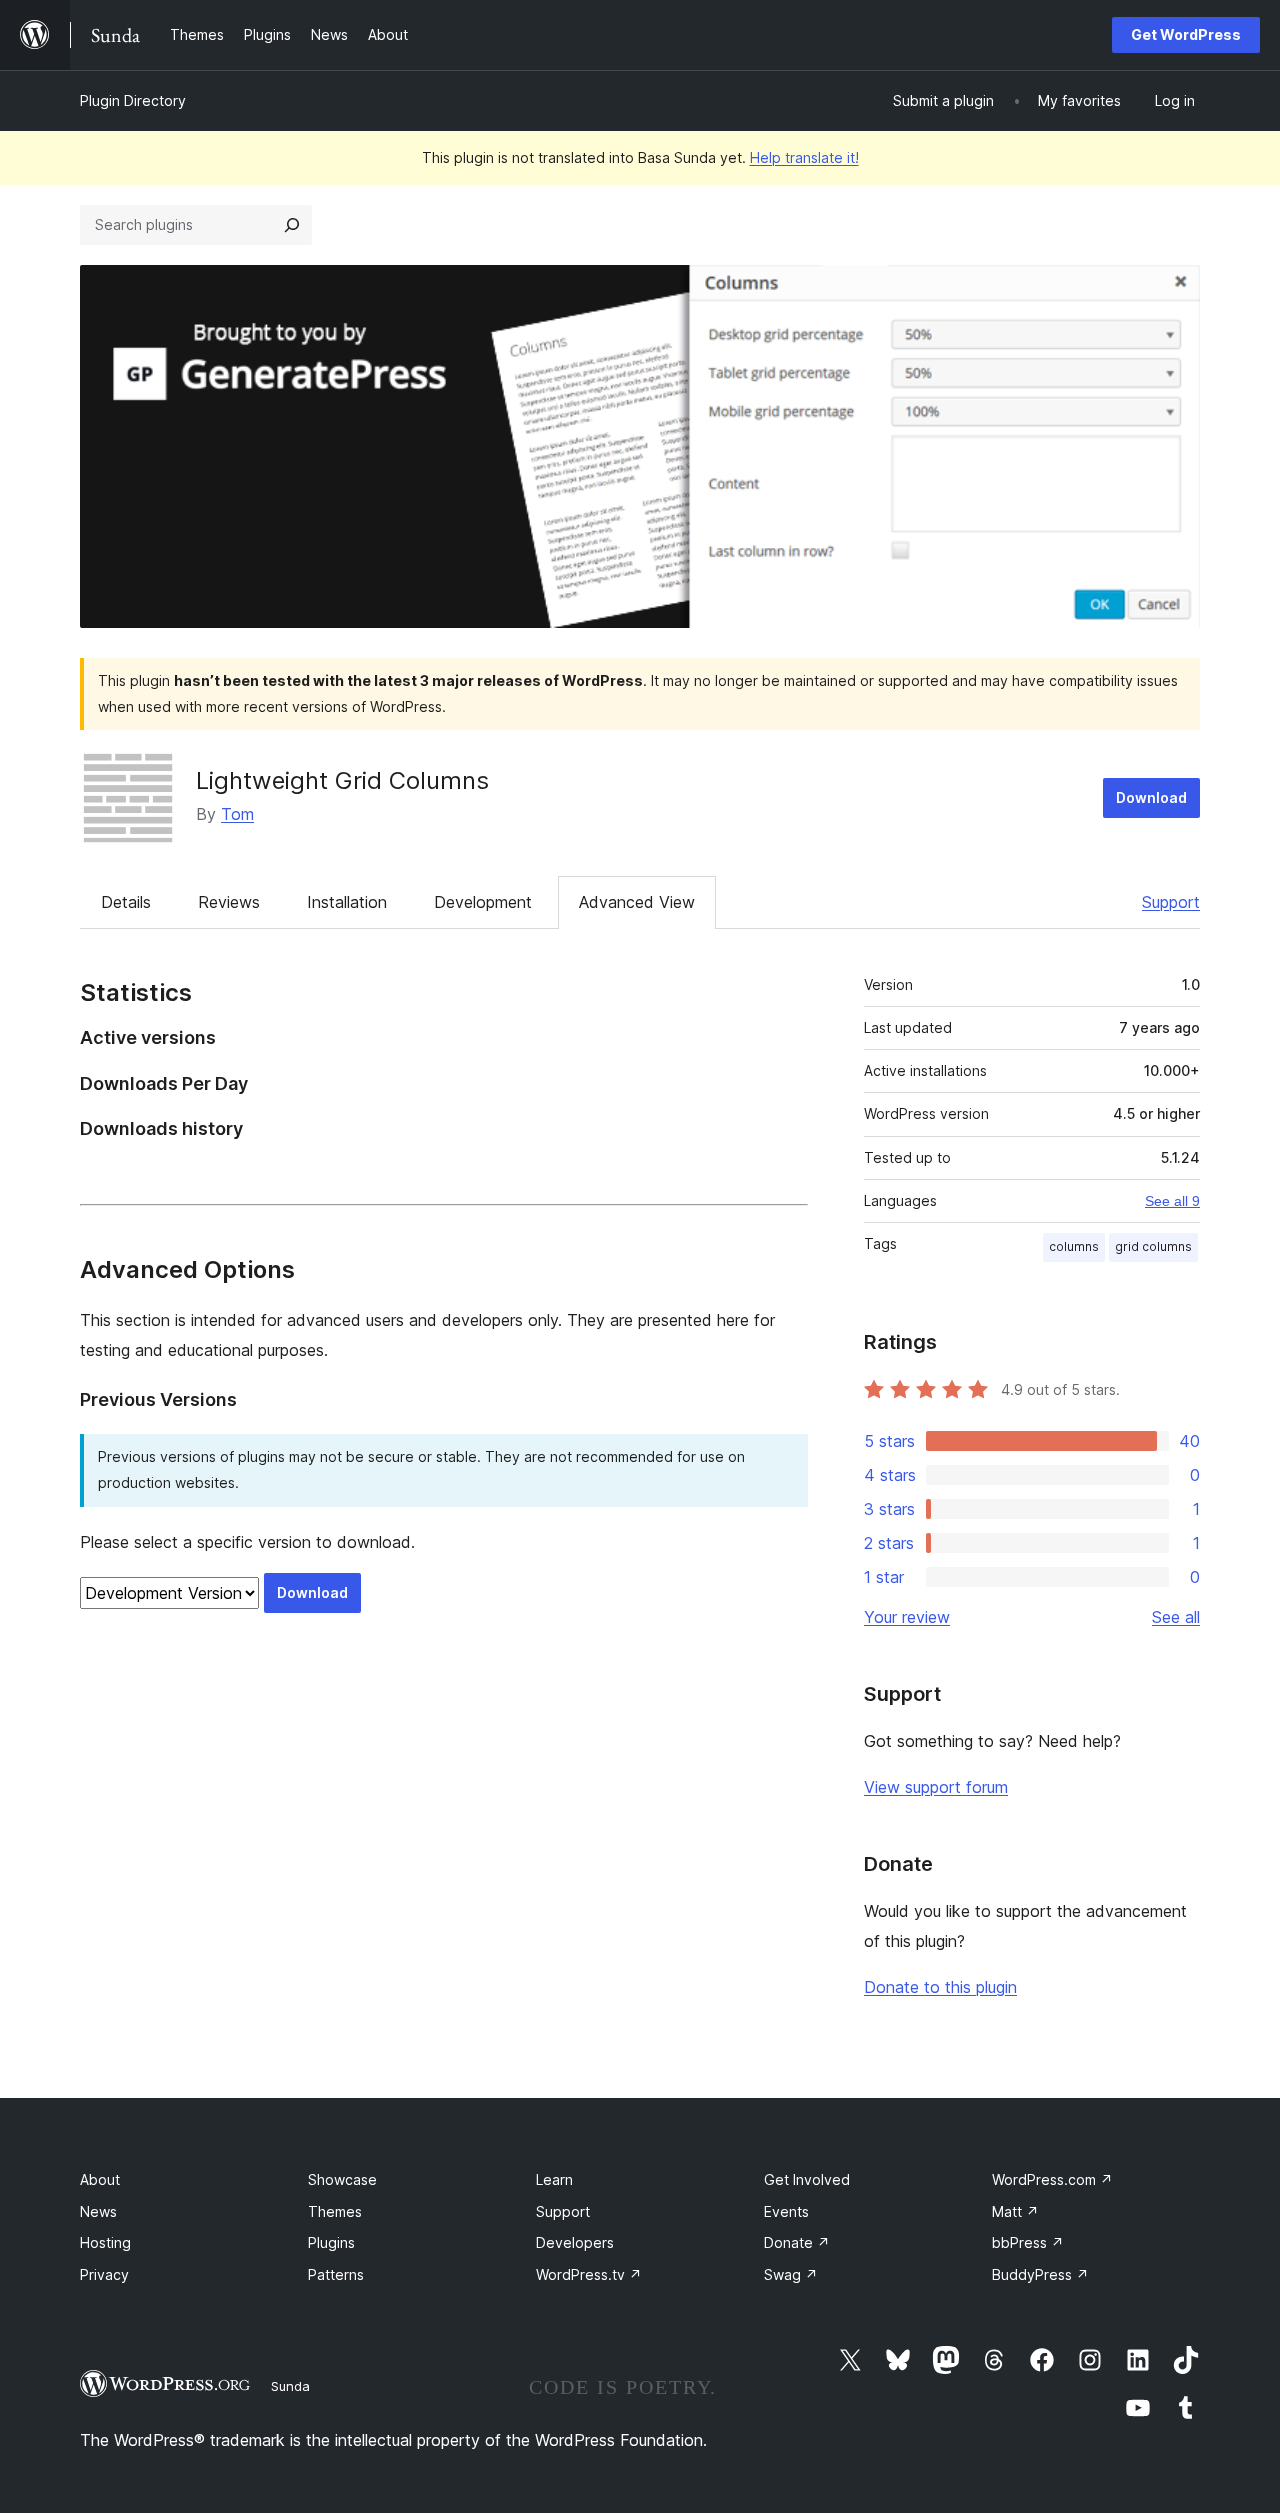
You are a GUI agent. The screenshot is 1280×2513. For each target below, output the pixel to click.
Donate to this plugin (940, 1987)
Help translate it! (804, 157)
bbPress (1028, 2242)
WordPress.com (1052, 2179)
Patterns (336, 2274)
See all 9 (1172, 1201)
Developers (575, 2242)
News (98, 2211)
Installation (347, 902)
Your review (907, 1617)
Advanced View (637, 902)
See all (1176, 1617)
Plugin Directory (133, 100)
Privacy (104, 2274)
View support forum (936, 1787)
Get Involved (807, 2179)
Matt (1015, 2211)
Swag (791, 2274)
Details (126, 902)
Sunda (290, 2386)
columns (1074, 1246)
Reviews (229, 902)
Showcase (342, 2179)
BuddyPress (1040, 2274)
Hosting (105, 2242)
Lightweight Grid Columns (342, 780)
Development (483, 902)
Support (1171, 902)
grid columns (1153, 1246)
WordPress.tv (589, 2274)
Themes (335, 2211)
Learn (554, 2179)
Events (786, 2211)
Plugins (331, 2242)
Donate (797, 2242)
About (100, 2179)
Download (1151, 797)
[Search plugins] (292, 225)
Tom (237, 814)
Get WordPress (1186, 34)
